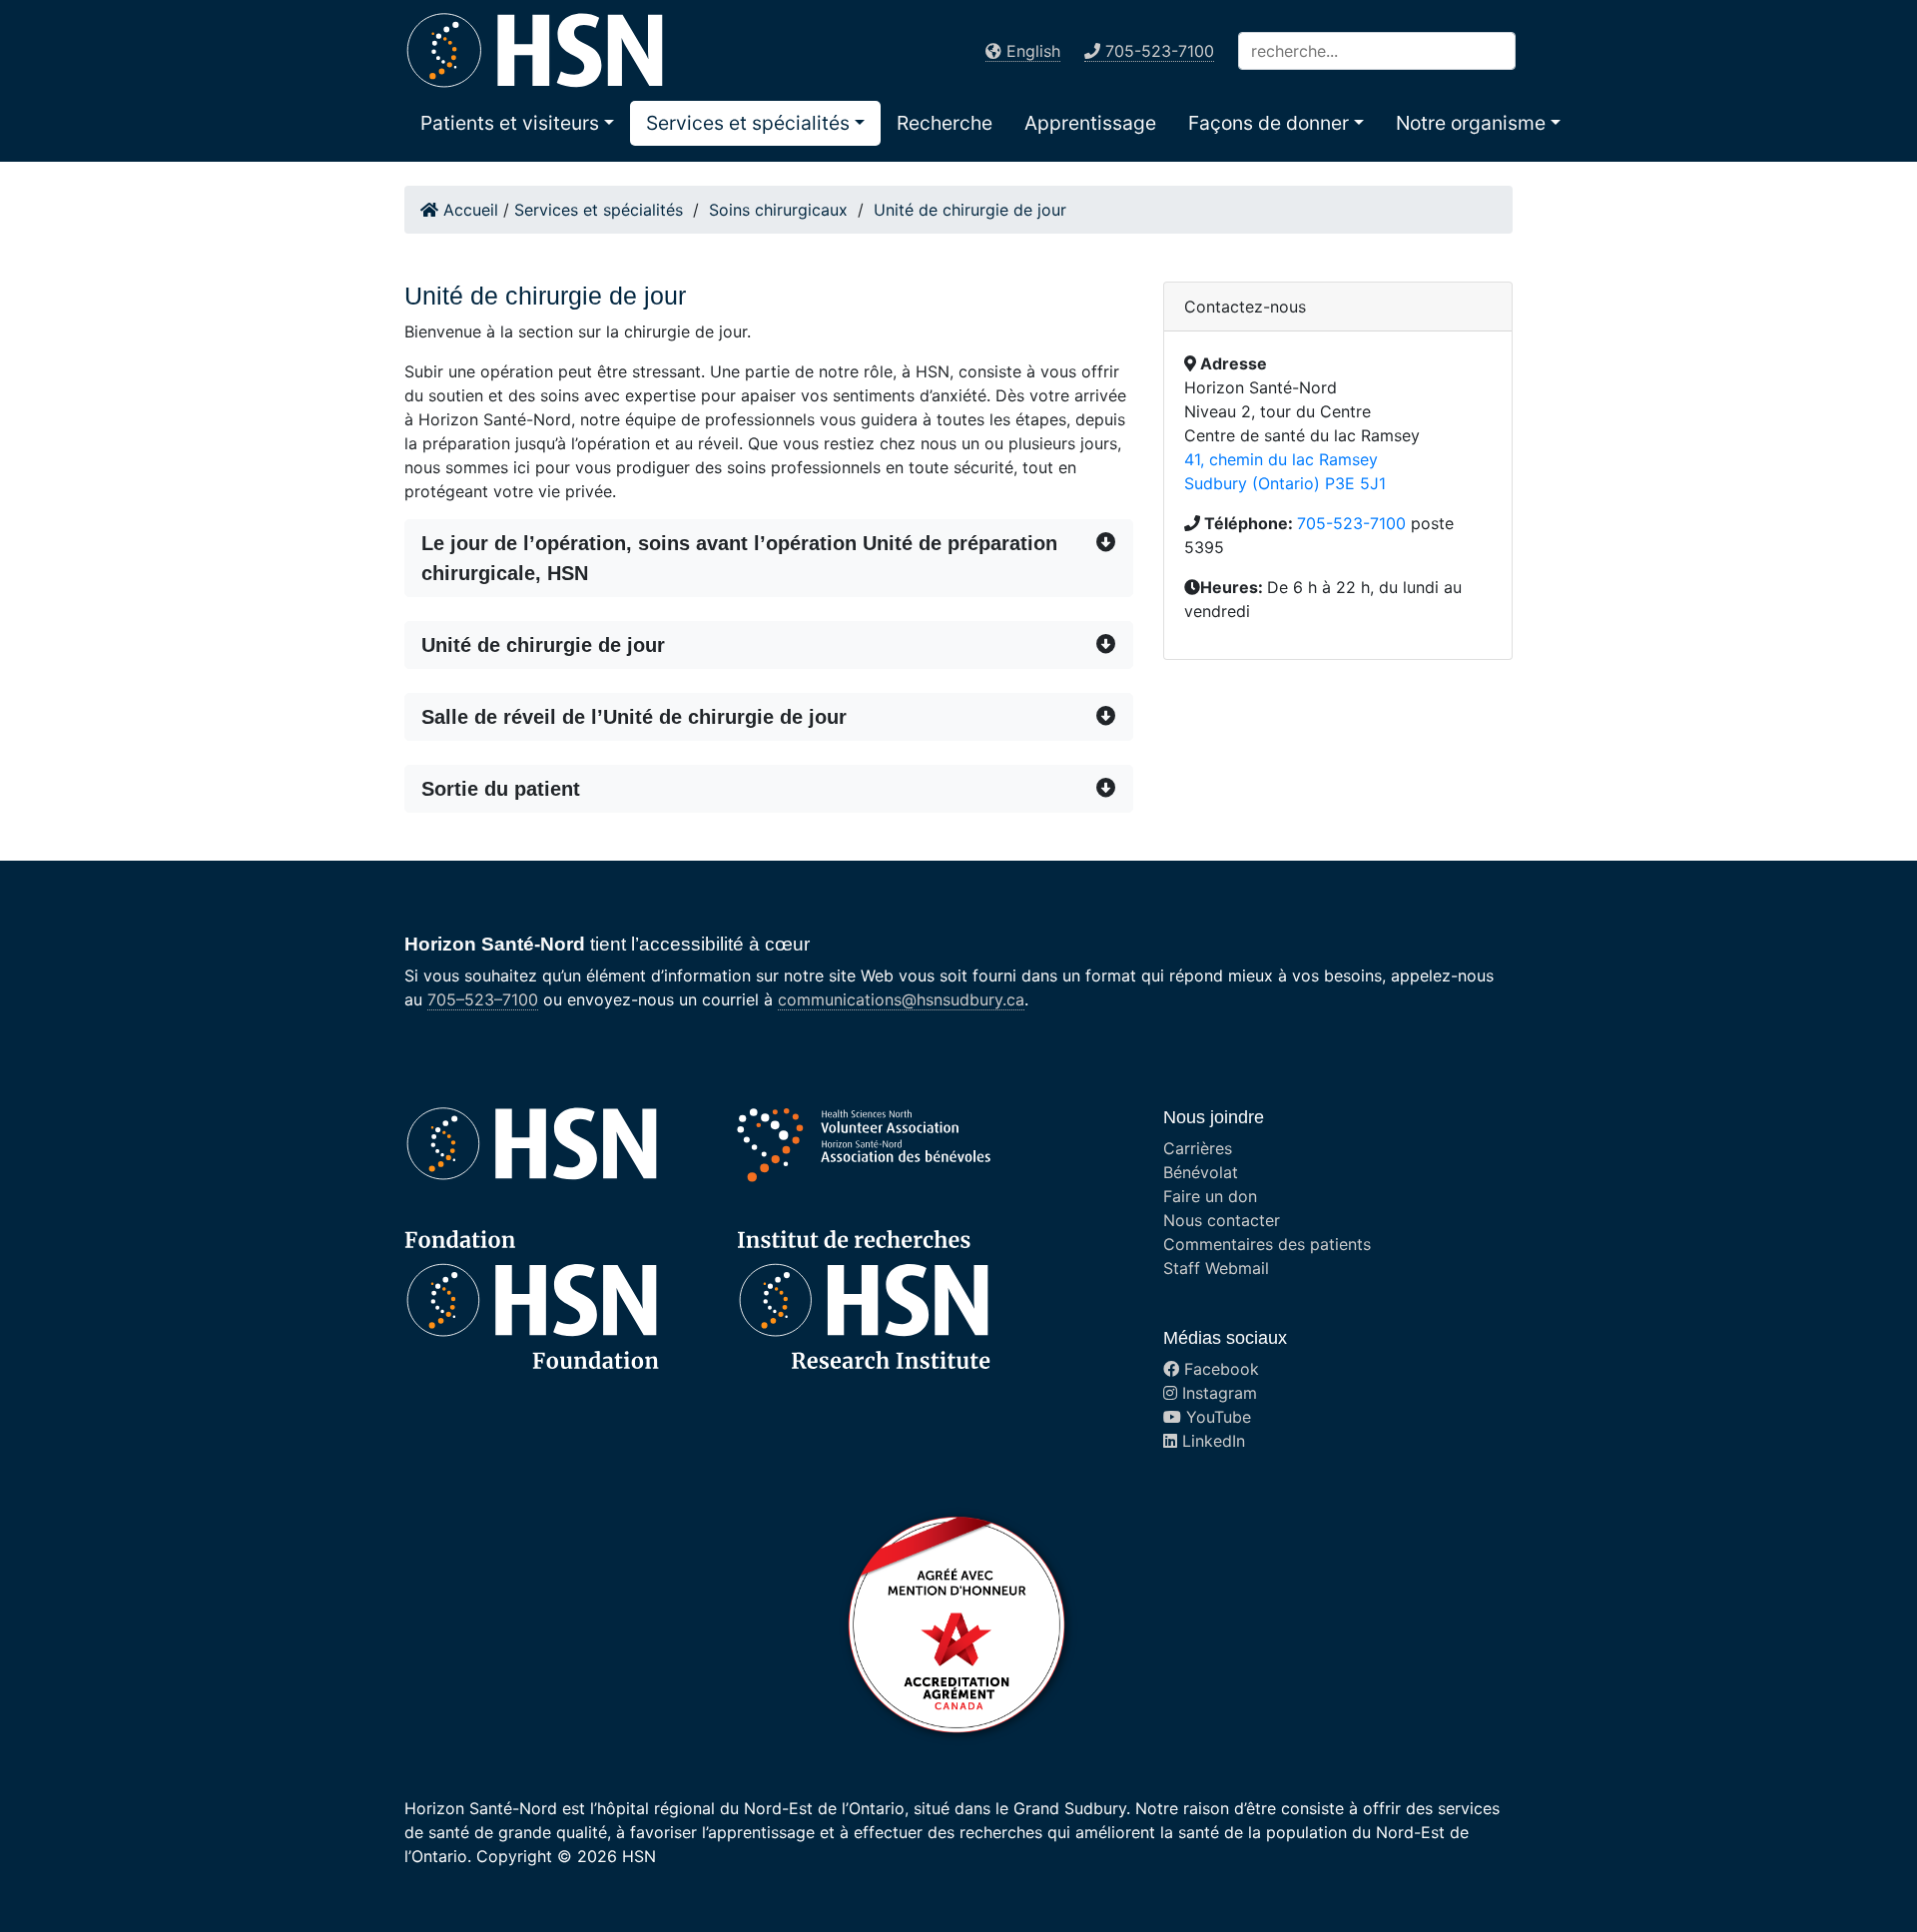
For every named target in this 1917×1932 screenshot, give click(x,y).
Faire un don (1210, 1196)
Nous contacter (1222, 1220)
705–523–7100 (483, 999)
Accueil (468, 210)
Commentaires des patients (1267, 1244)
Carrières (1198, 1148)
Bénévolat (1201, 1172)
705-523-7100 (1351, 523)
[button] (517, 123)
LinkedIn (1211, 1441)
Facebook (1219, 1369)
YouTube (1216, 1417)
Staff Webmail (1216, 1268)
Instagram (1217, 1393)
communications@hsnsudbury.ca (901, 999)
